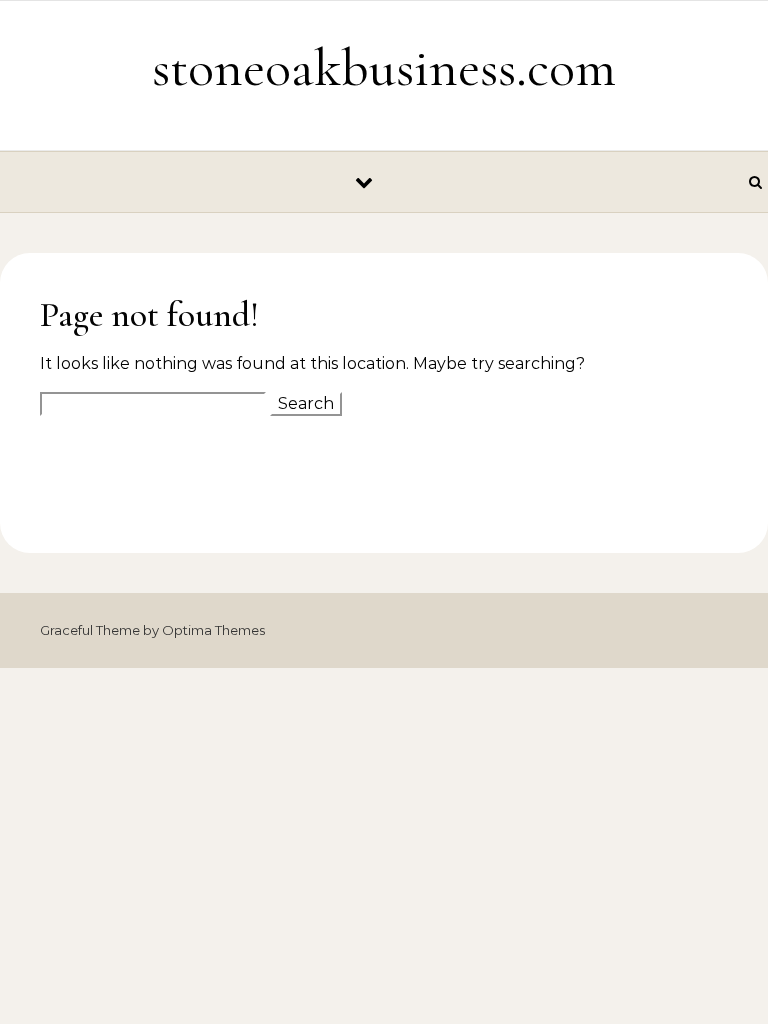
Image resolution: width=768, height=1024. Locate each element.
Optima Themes (213, 630)
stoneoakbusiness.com (384, 67)
